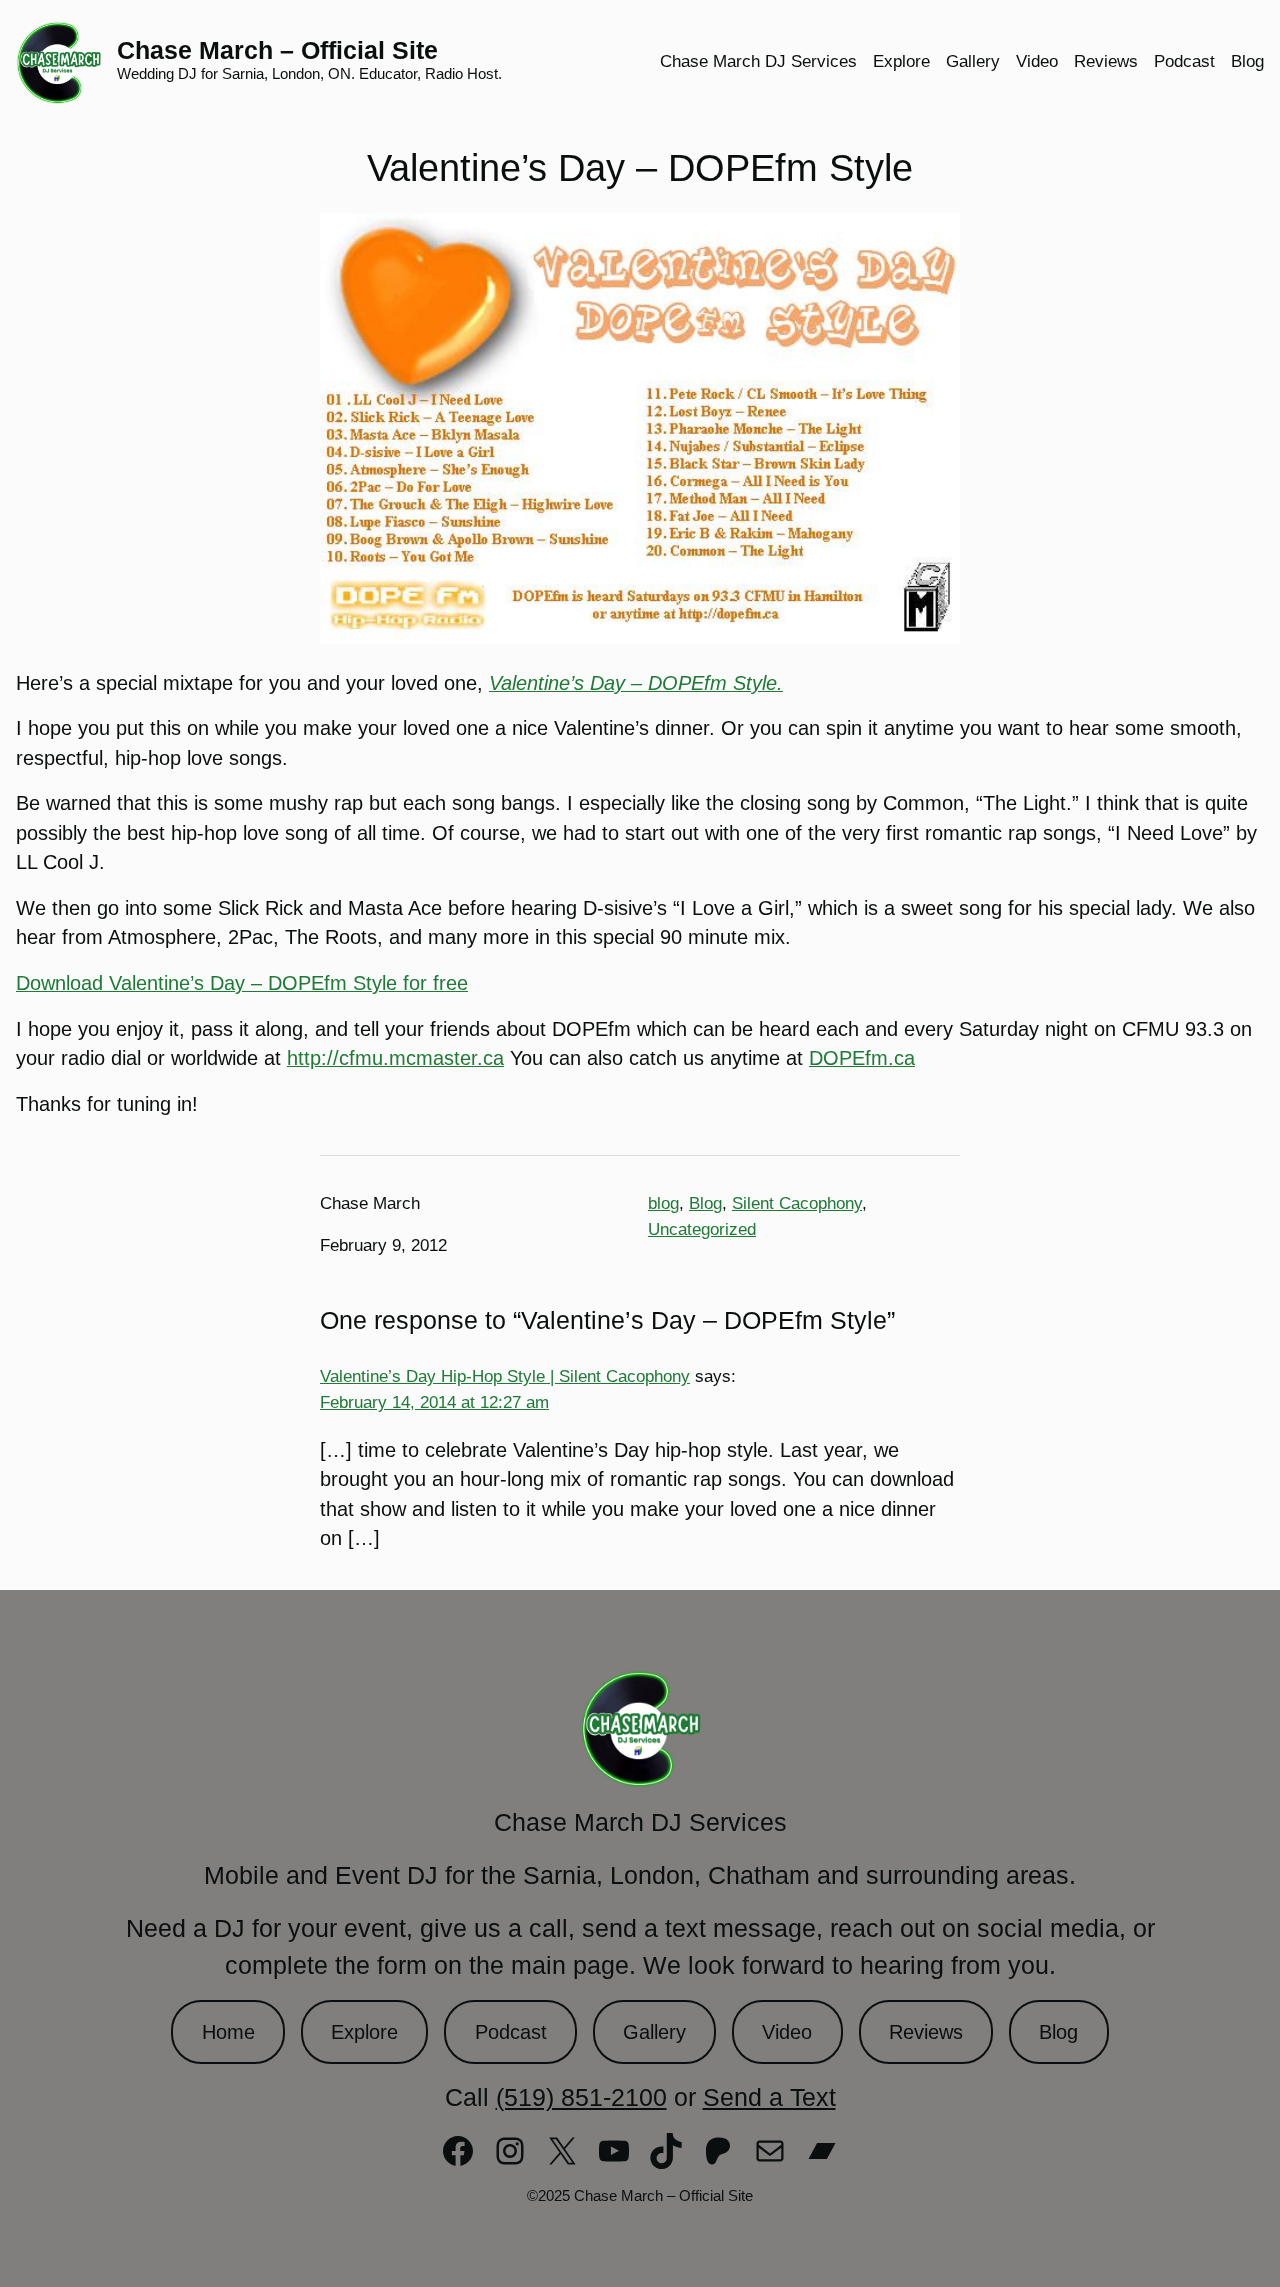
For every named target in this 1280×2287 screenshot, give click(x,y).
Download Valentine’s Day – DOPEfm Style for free (242, 983)
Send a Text (769, 2097)
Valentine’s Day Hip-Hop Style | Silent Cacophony (505, 1376)
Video (787, 2032)
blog (663, 1203)
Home (228, 2032)
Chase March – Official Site (277, 50)
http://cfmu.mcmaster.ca (395, 1058)
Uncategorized (702, 1229)
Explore (364, 2032)
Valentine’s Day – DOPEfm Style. (636, 683)
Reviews (926, 2032)
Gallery (654, 2032)
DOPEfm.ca (862, 1058)
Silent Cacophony (797, 1203)
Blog (705, 1203)
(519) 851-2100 (581, 2097)
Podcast (511, 2032)
